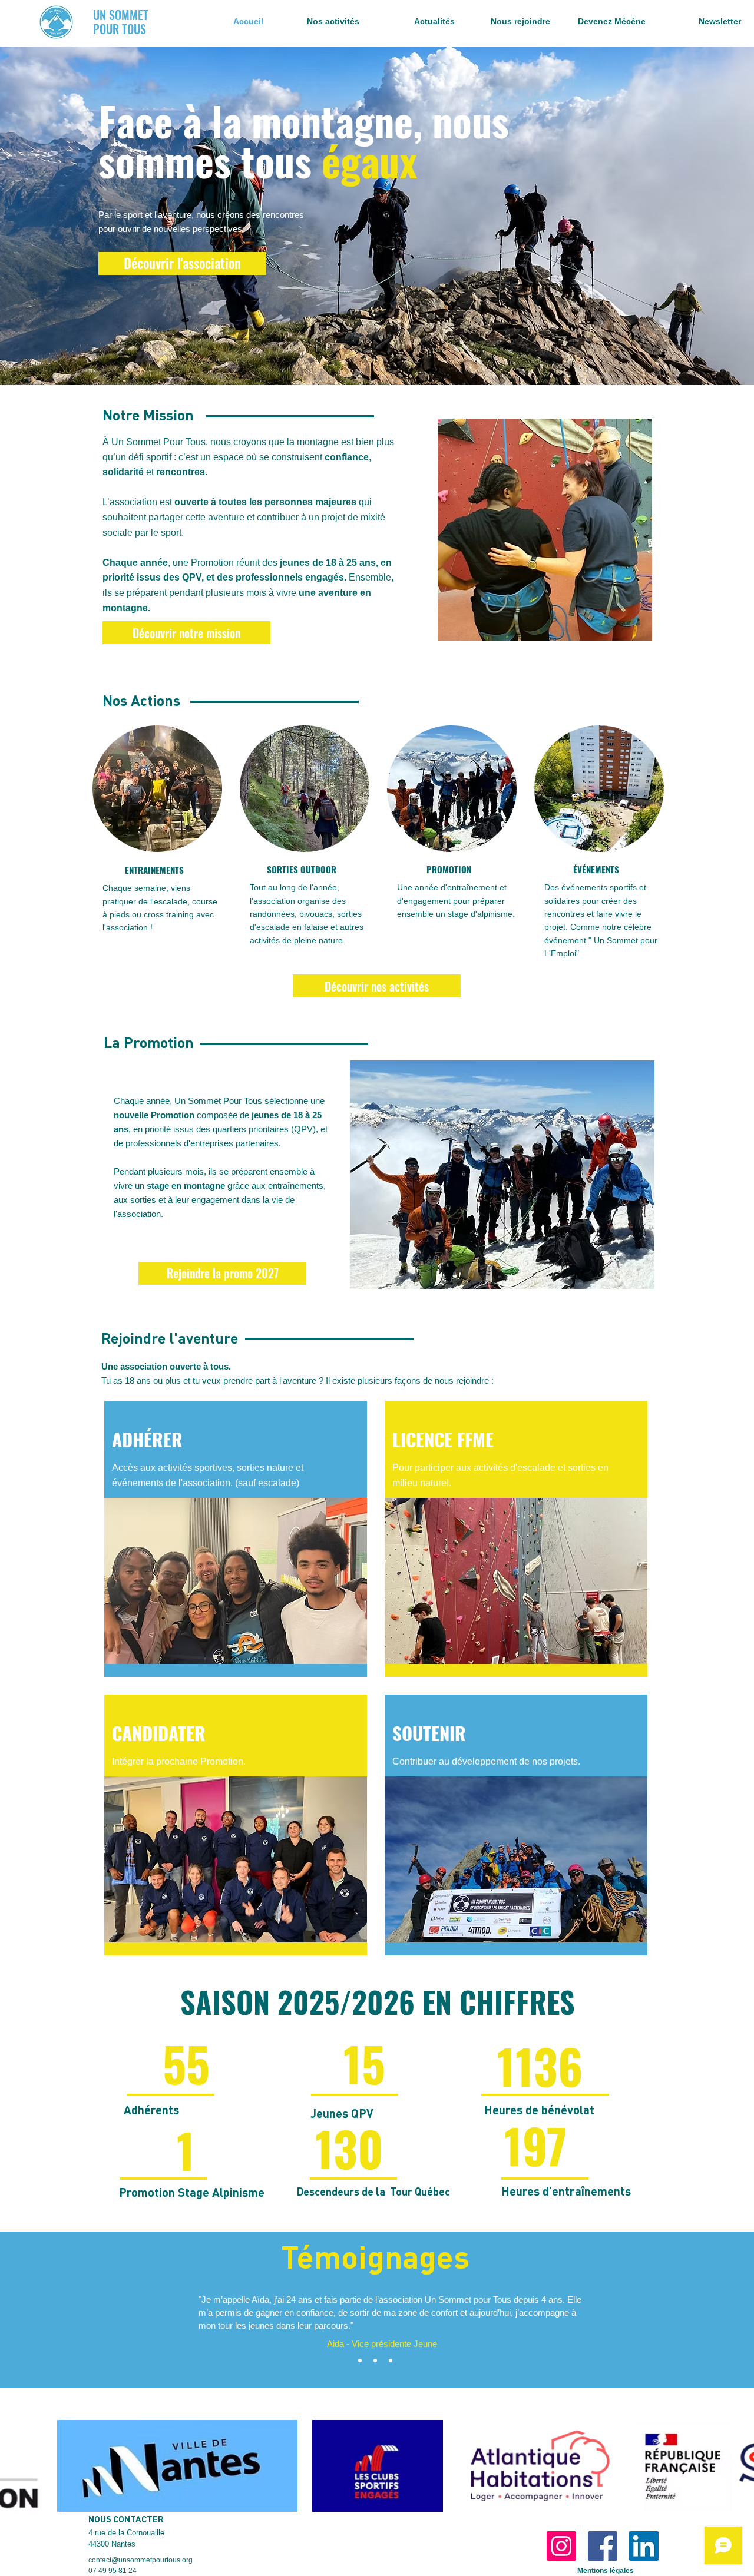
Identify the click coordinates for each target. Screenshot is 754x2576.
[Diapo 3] (391, 2360)
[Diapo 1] (360, 2360)
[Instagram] (561, 2546)
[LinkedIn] (644, 2546)
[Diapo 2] (375, 2360)
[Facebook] (603, 2546)
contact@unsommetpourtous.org (140, 2560)
